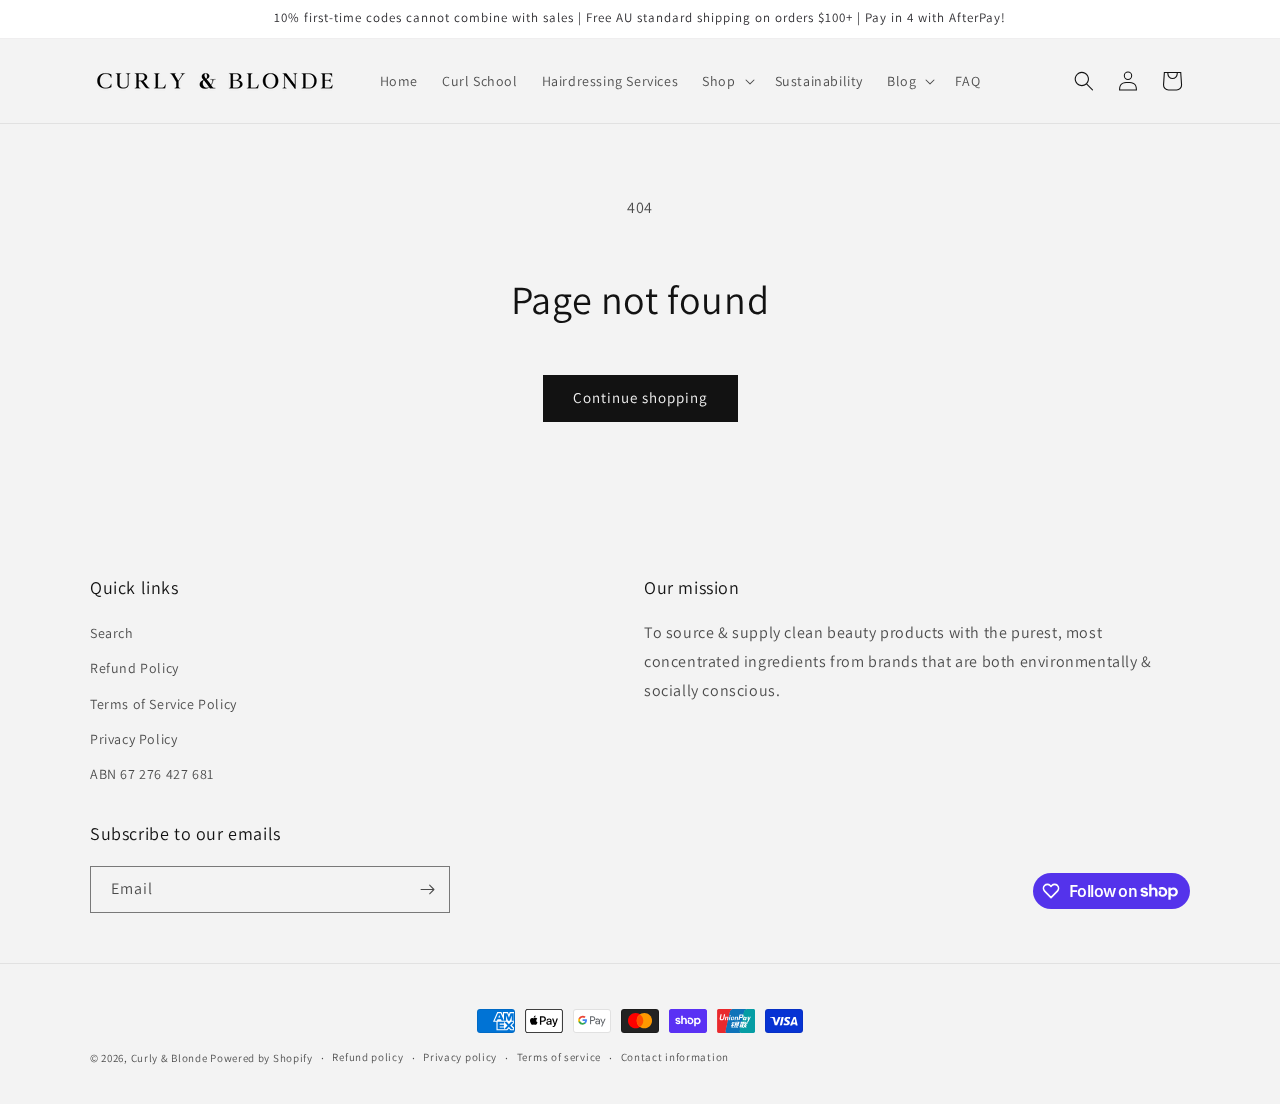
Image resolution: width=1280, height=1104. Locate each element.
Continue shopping (640, 397)
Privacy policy (460, 1057)
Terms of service (559, 1057)
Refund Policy (134, 668)
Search (112, 633)
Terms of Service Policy (163, 704)
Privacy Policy (133, 739)
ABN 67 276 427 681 (152, 774)
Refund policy (367, 1057)
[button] (726, 81)
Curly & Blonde (169, 1058)
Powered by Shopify (261, 1058)
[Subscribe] (427, 889)
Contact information (675, 1057)
